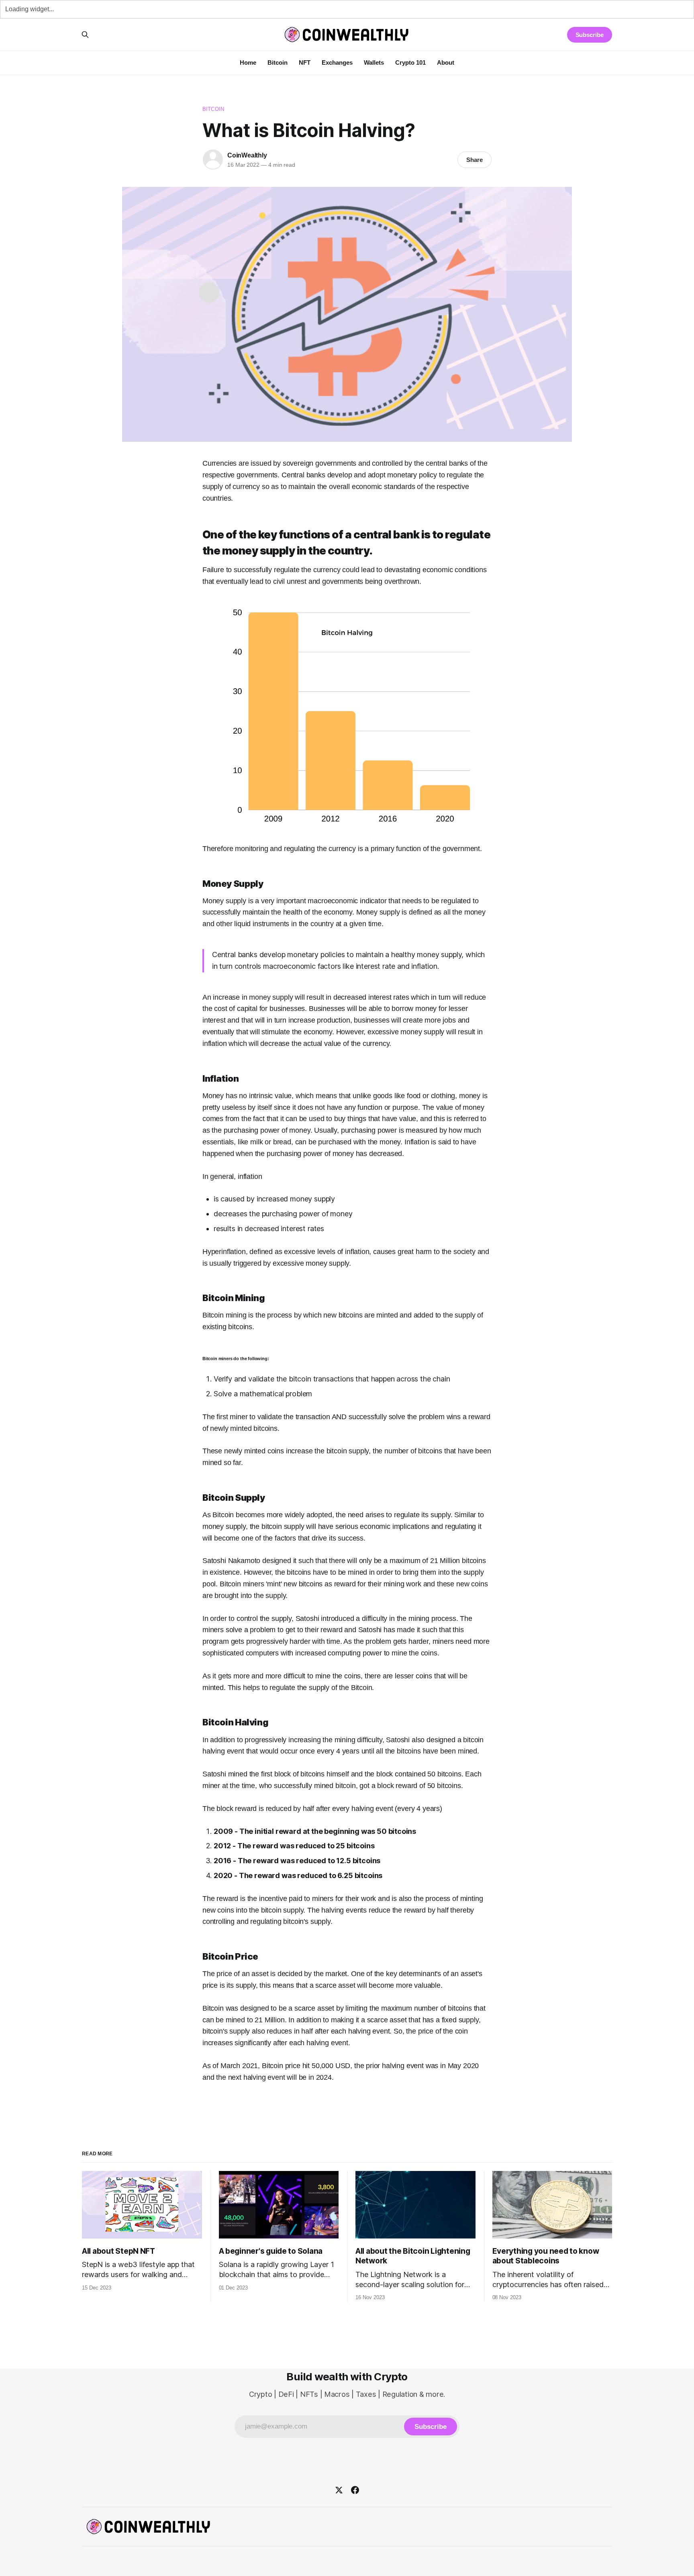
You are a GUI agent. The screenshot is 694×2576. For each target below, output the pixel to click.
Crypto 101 (410, 62)
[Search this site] (85, 35)
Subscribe (590, 35)
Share (475, 160)
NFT (305, 62)
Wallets (374, 62)
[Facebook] (355, 2490)
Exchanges (337, 62)
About (446, 62)
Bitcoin (278, 62)
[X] (339, 2490)
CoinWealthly (247, 155)
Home (248, 62)
